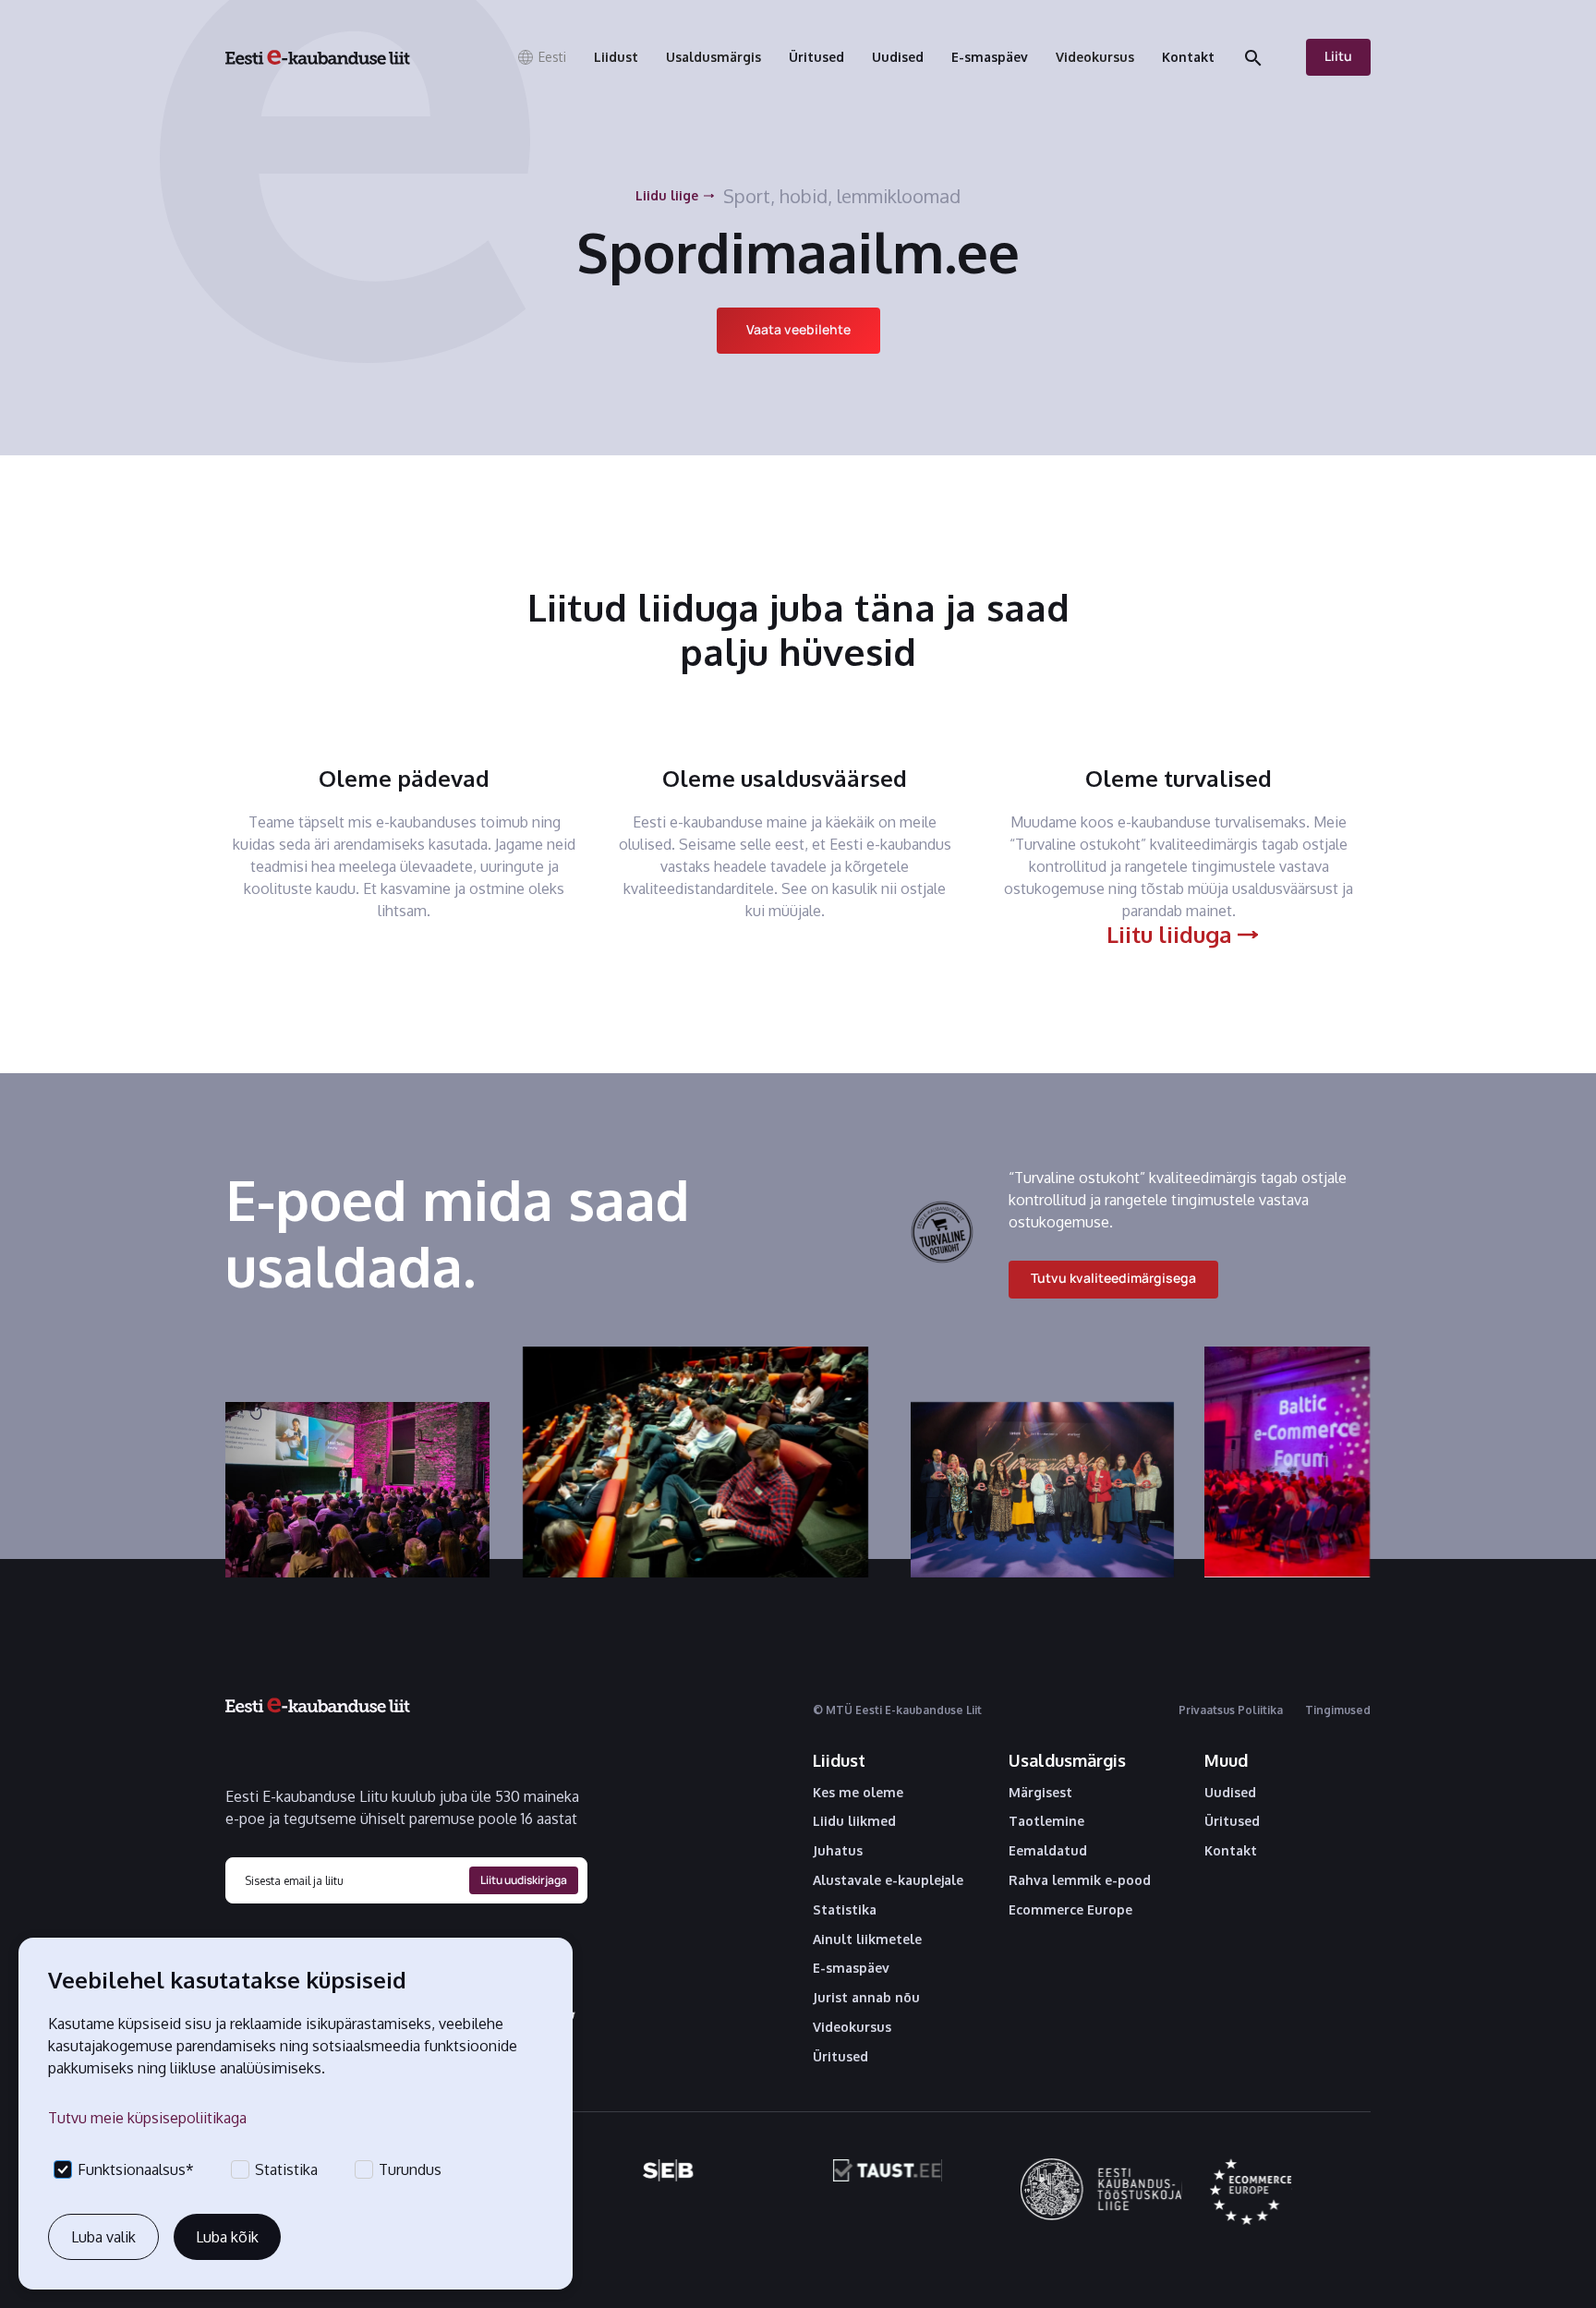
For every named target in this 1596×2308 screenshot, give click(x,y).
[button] (541, 57)
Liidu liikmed (854, 1821)
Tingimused (1338, 1710)
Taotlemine (1046, 1821)
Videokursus (852, 2027)
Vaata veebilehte (798, 329)
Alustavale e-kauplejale (888, 1880)
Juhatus (838, 1851)
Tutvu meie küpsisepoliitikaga (147, 2118)
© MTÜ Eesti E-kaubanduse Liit (897, 1710)
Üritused (840, 2057)
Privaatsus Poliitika (1231, 1710)
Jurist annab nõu (866, 1998)
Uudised (1230, 1793)
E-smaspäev (851, 1968)
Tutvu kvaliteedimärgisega (1113, 1278)
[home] (318, 57)
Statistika (845, 1910)
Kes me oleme (858, 1793)
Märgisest (1040, 1793)
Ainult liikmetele (867, 1939)
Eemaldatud (1048, 1851)
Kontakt (1231, 1851)
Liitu (1338, 56)
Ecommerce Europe (1070, 1910)
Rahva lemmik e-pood (1080, 1880)
